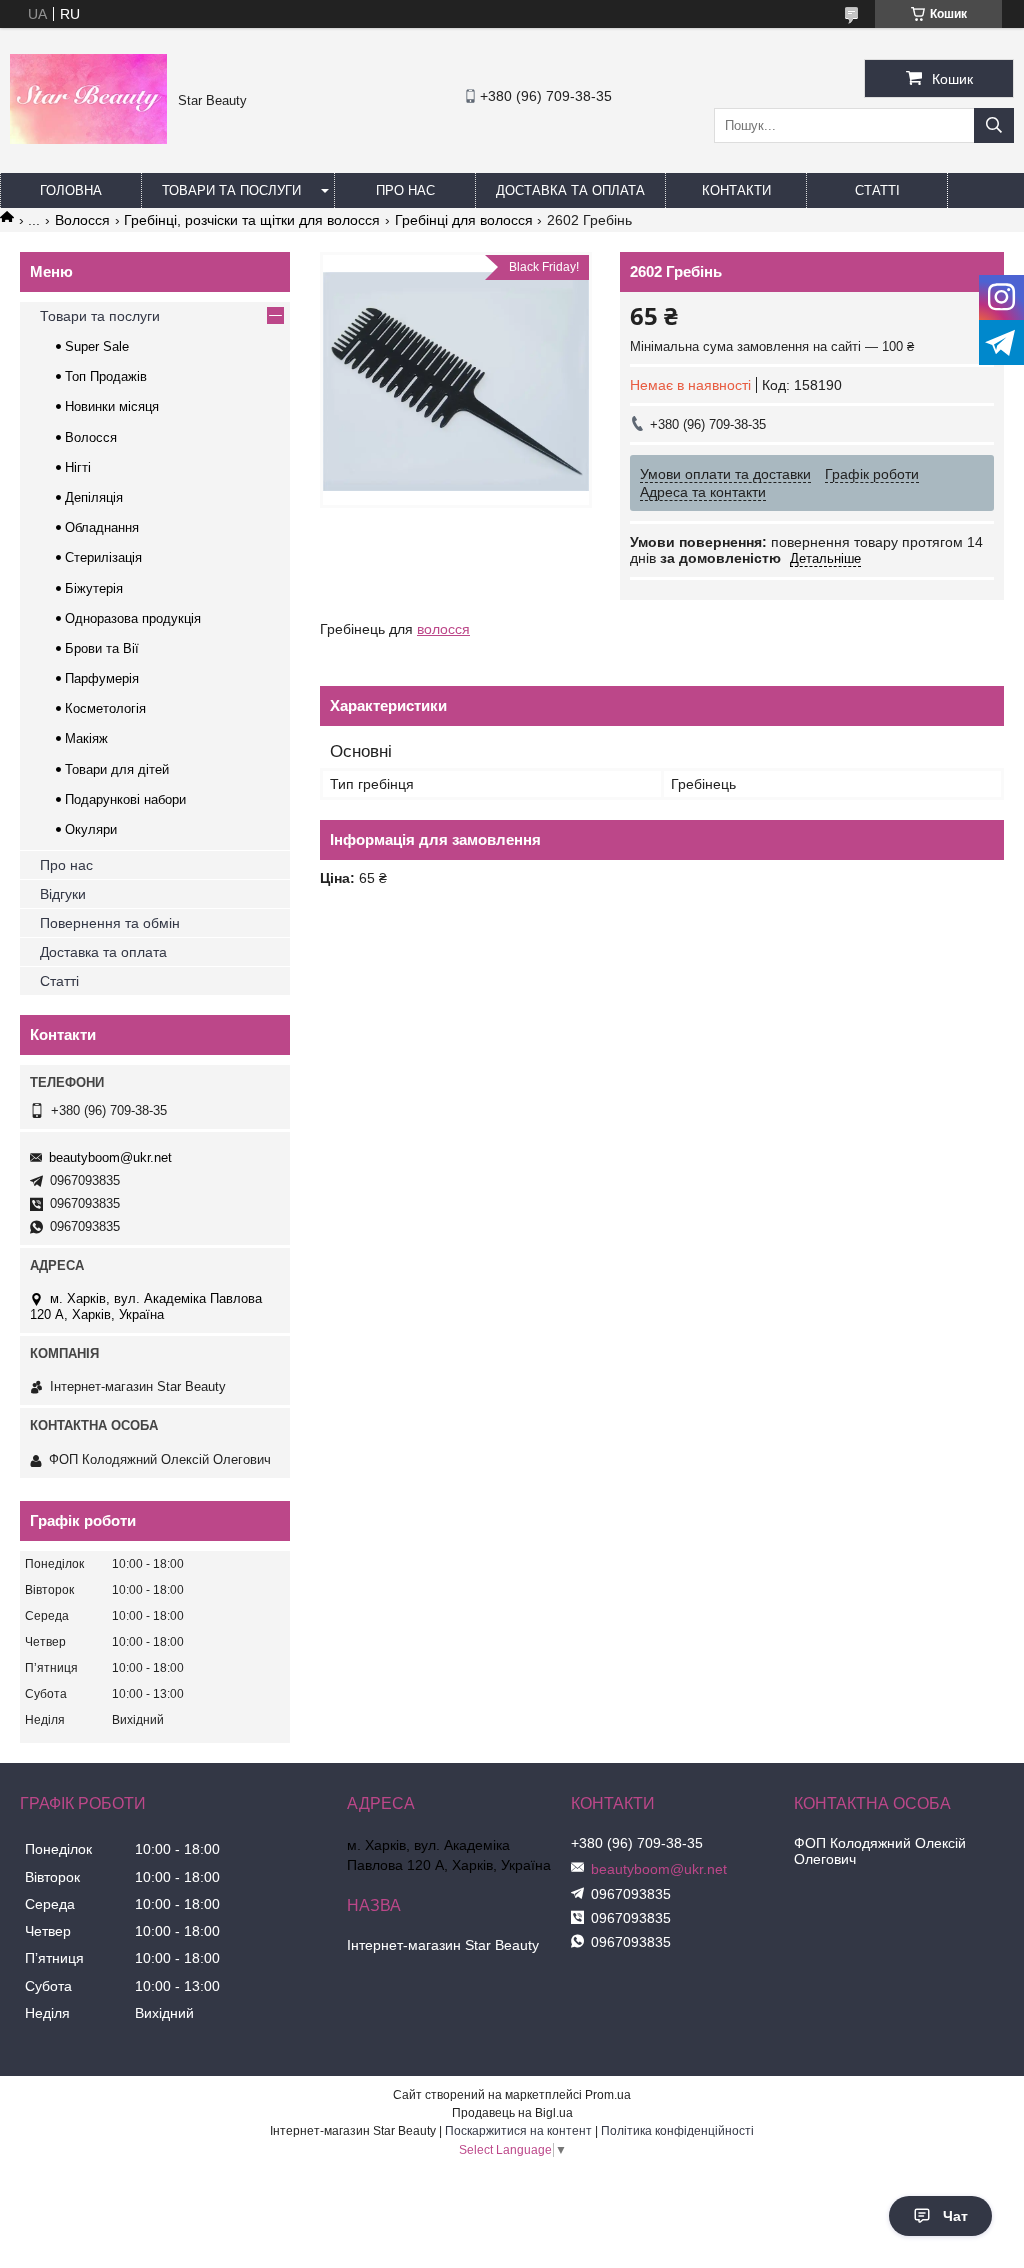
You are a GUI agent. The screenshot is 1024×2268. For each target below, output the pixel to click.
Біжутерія (94, 588)
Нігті (78, 467)
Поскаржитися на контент (518, 2131)
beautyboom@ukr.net (110, 1157)
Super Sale (97, 346)
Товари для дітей (117, 769)
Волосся (82, 220)
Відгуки (63, 894)
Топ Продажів (106, 376)
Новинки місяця (112, 406)
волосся (443, 629)
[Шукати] (994, 125)
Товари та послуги (231, 190)
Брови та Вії (102, 648)
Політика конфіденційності (677, 2131)
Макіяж (86, 738)
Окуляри (91, 829)
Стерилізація (103, 557)
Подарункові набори (125, 799)
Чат (955, 2216)
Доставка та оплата (570, 190)
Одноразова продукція (133, 618)
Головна (71, 190)
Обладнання (102, 527)
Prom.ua (608, 2095)
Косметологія (105, 708)
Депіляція (94, 497)
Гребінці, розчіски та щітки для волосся (252, 220)
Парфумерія (102, 678)
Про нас (405, 190)
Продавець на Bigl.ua (512, 2113)
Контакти (736, 190)
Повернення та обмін (110, 923)
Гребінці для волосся (464, 220)
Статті (877, 190)
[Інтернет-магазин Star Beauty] (88, 139)
